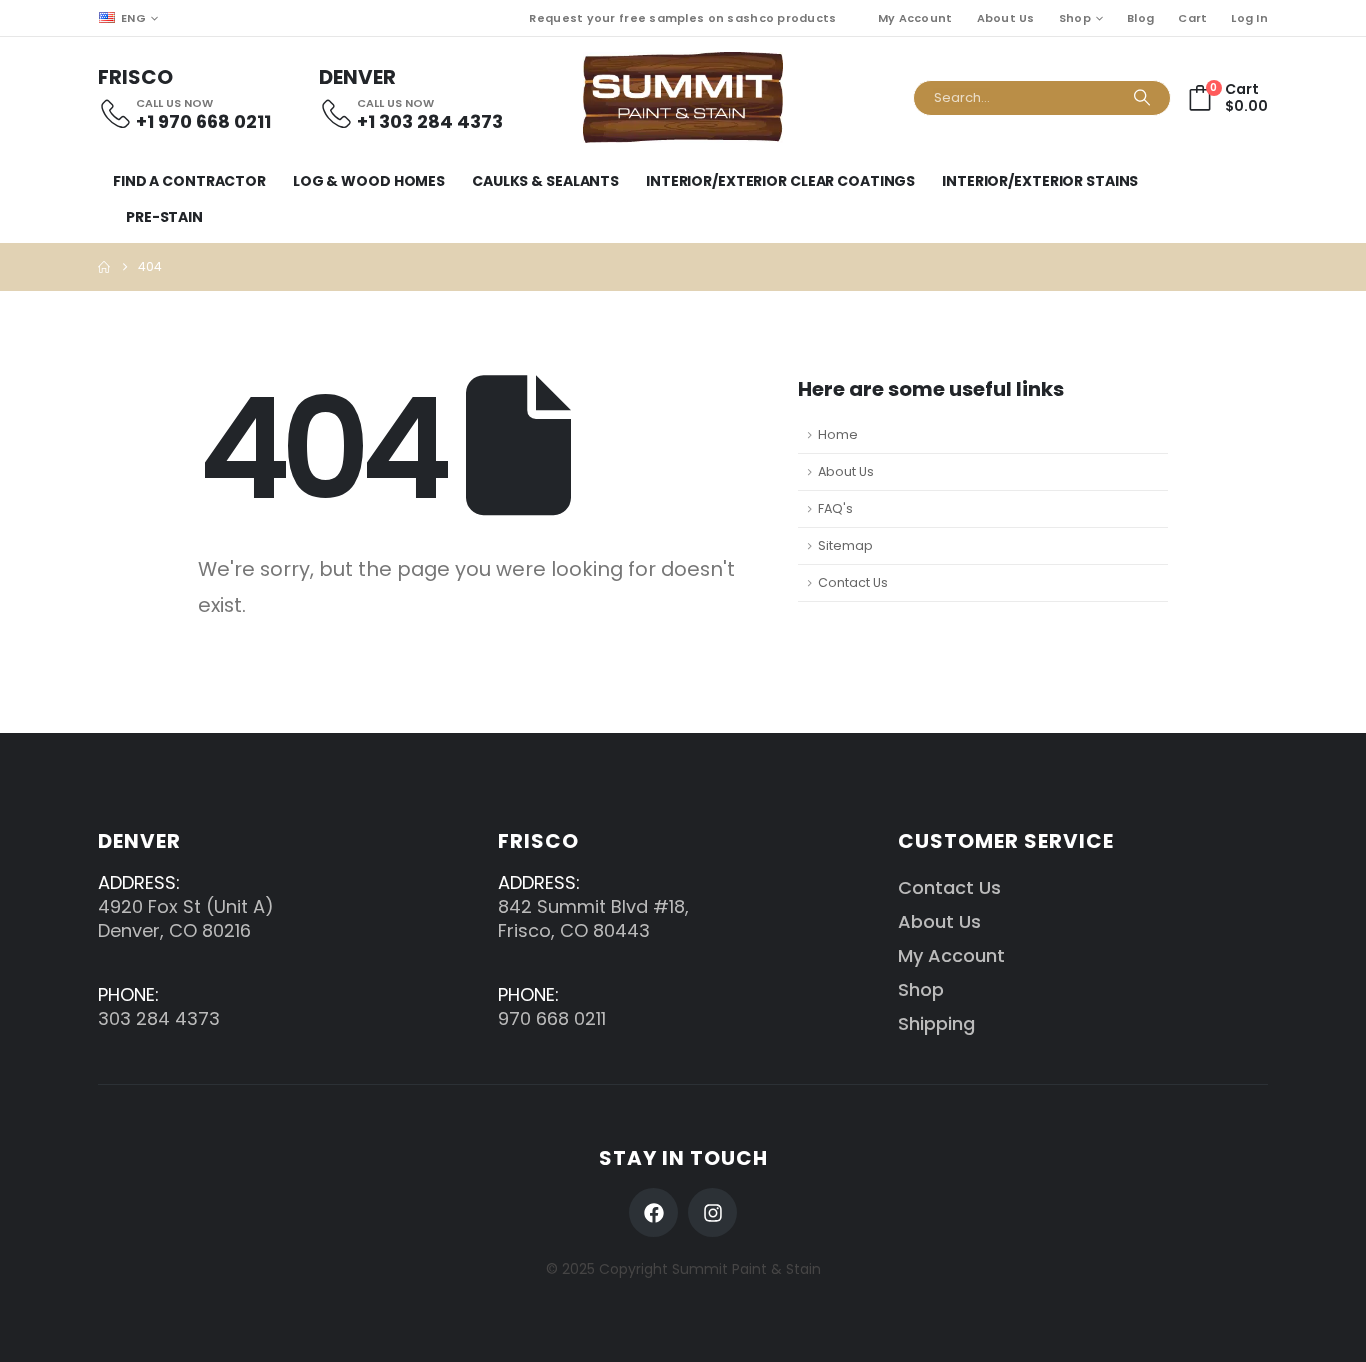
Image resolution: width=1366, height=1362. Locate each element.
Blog (1140, 18)
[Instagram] (712, 1212)
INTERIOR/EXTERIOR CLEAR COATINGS (780, 181)
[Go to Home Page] (104, 267)
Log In (1249, 18)
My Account (915, 18)
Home (838, 434)
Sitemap (845, 545)
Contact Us (853, 582)
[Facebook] (653, 1212)
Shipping (936, 1023)
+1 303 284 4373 (430, 121)
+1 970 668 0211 (203, 121)
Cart (1192, 18)
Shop (1075, 18)
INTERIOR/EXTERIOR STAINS (1040, 181)
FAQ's (835, 508)
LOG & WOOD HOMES (369, 181)
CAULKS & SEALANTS (545, 181)
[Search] (1142, 98)
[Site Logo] (683, 97)
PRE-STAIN (164, 217)
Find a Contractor (189, 181)
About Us (1006, 18)
